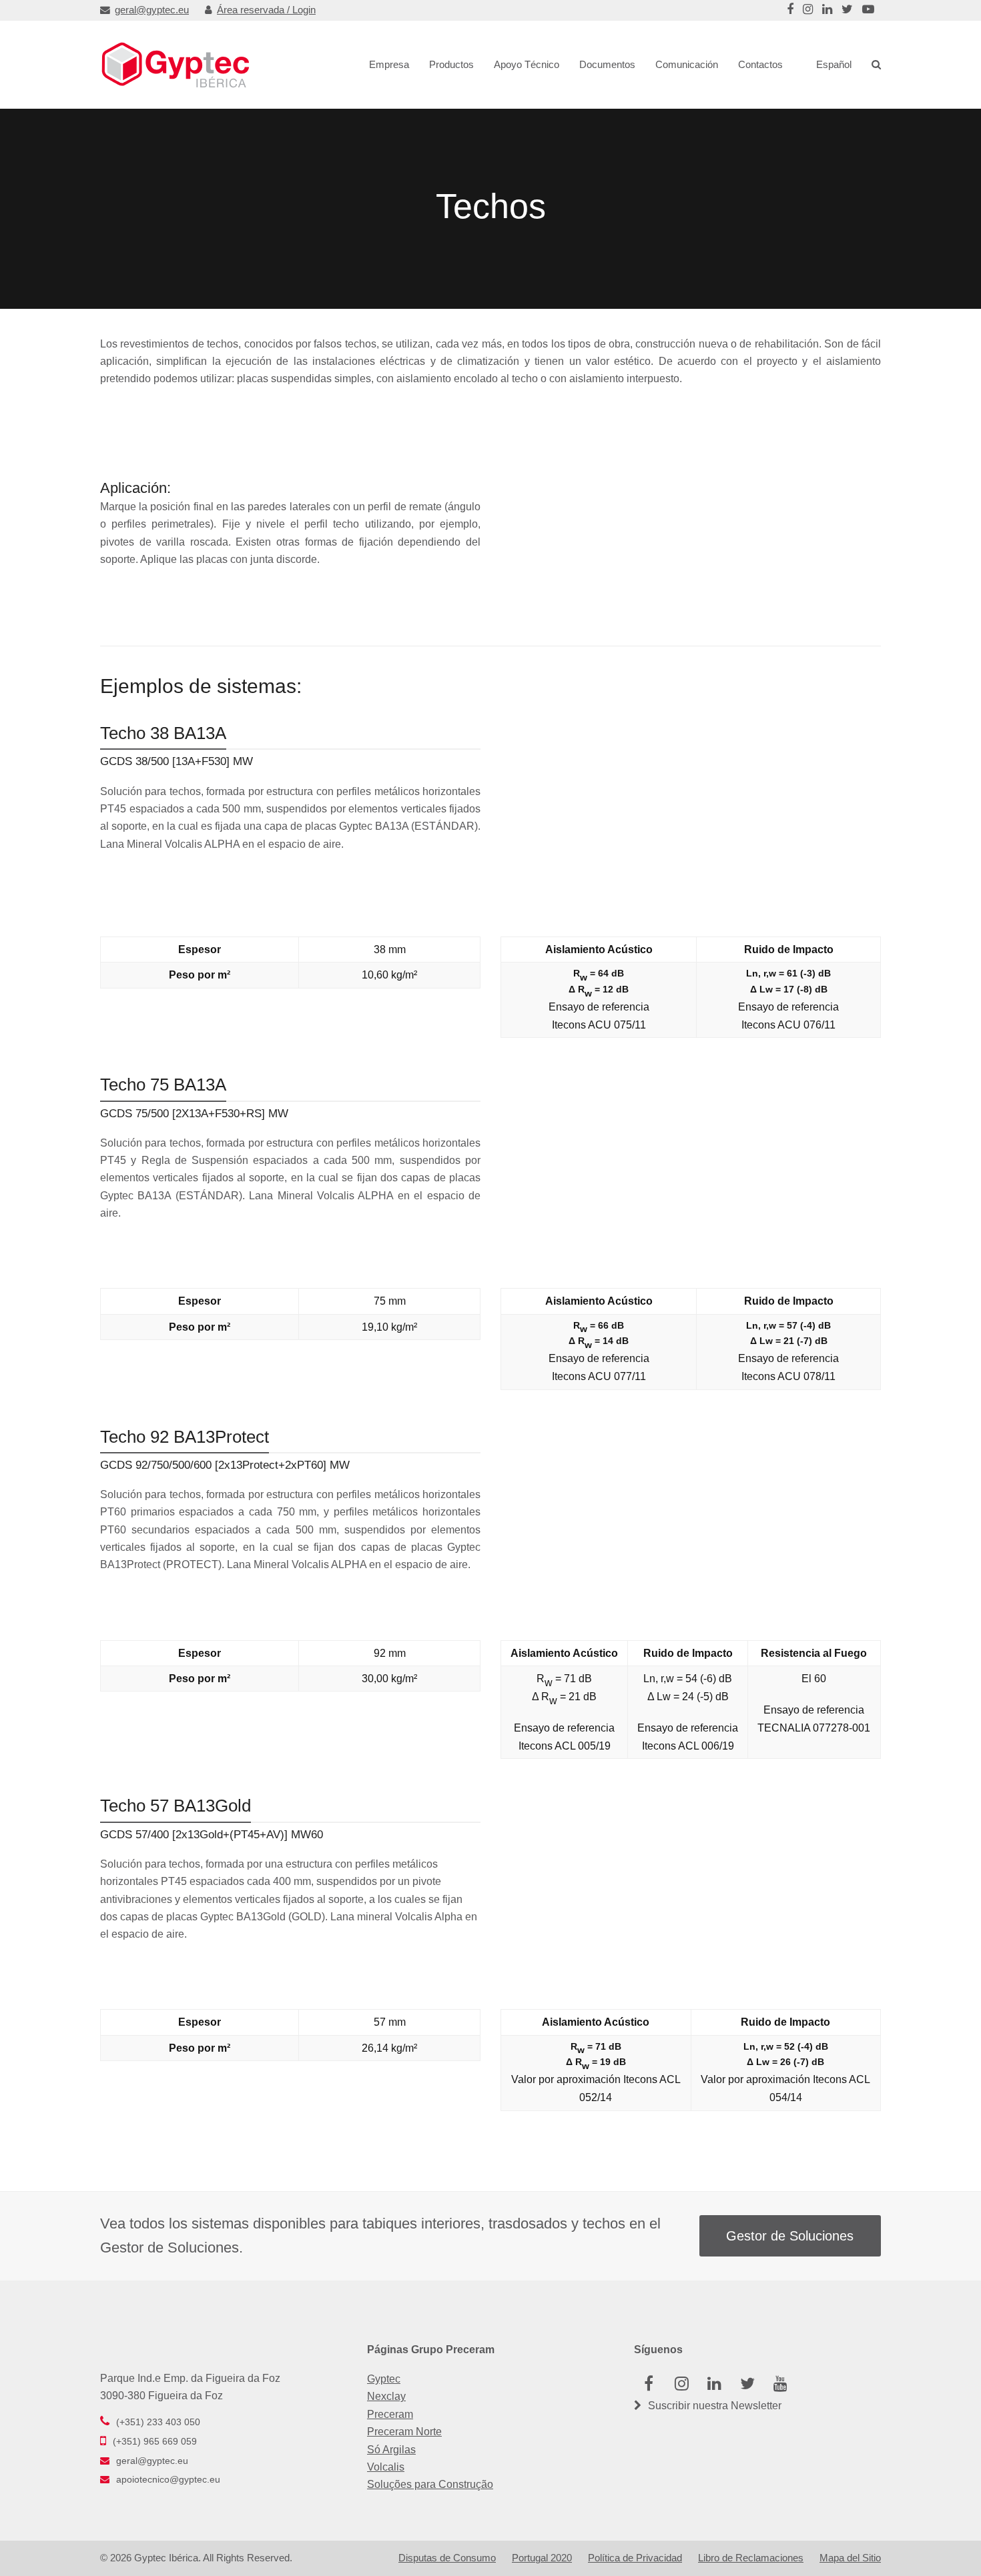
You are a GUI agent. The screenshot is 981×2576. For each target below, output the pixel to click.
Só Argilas (391, 2450)
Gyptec (384, 2379)
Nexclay (386, 2396)
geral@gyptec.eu (152, 10)
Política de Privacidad (635, 2558)
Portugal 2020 (542, 2558)
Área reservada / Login (266, 10)
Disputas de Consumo (447, 2558)
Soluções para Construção (430, 2484)
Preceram (390, 2414)
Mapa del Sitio (850, 2558)
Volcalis (386, 2467)
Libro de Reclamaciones (751, 2558)
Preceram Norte (404, 2432)
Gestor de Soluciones (790, 2236)
